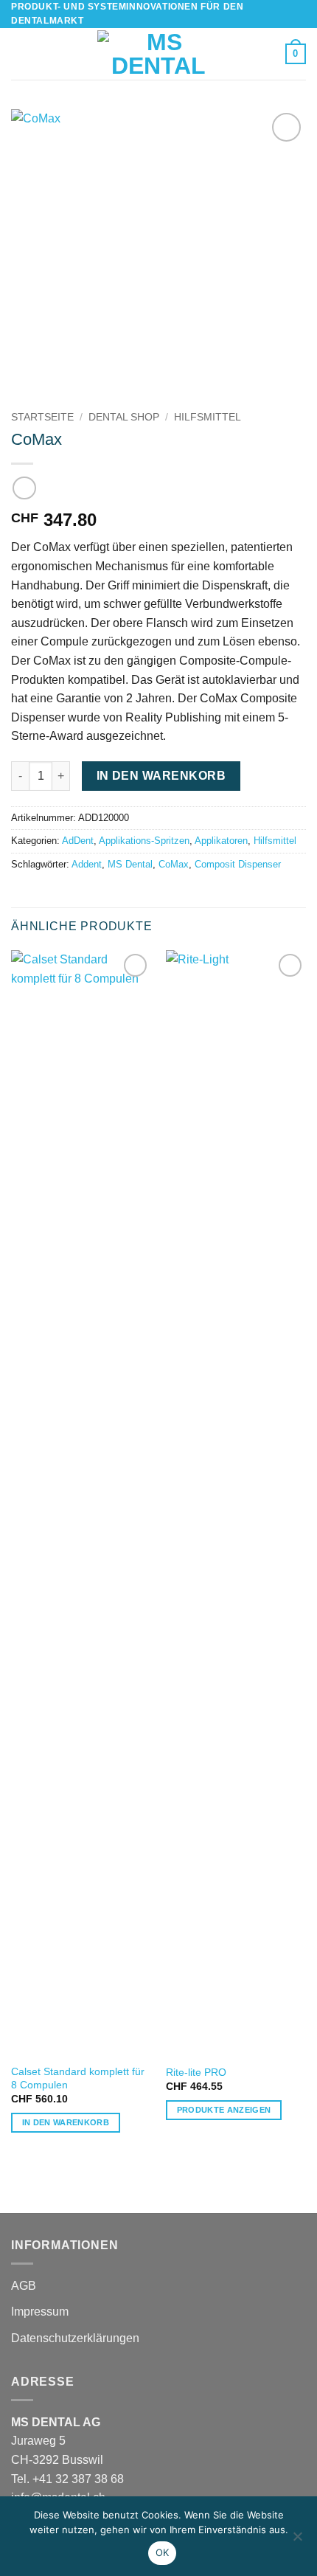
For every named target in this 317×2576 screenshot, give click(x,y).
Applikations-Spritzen (144, 841)
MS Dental (130, 864)
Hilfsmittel (208, 417)
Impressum (40, 2312)
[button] (20, 54)
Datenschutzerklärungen (75, 2338)
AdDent (78, 841)
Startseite (42, 417)
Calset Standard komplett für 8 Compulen (78, 2078)
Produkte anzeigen (224, 2110)
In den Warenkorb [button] (66, 2122)
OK (163, 2552)
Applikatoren (221, 841)
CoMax (174, 864)
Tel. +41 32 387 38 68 (67, 2479)
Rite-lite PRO (196, 2073)
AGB (24, 2286)
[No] (297, 2541)
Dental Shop (124, 417)
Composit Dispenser (238, 864)
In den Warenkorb (161, 776)
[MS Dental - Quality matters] (158, 54)
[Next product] (24, 488)
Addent (87, 864)
